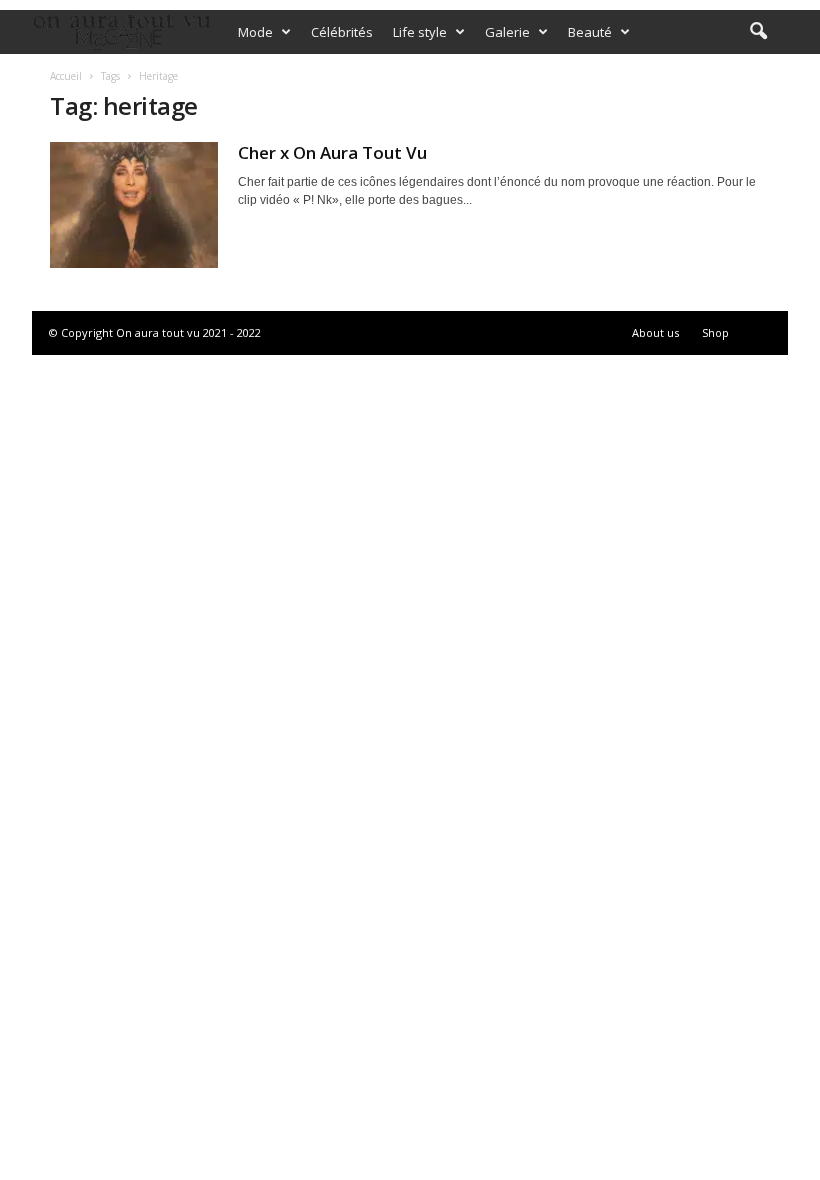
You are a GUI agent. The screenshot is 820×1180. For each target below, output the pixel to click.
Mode (255, 32)
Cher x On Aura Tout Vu (332, 152)
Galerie (507, 32)
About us (655, 332)
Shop (715, 332)
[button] (758, 32)
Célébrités (342, 32)
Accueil (66, 76)
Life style (420, 32)
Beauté (590, 32)
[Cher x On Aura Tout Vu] (134, 205)
